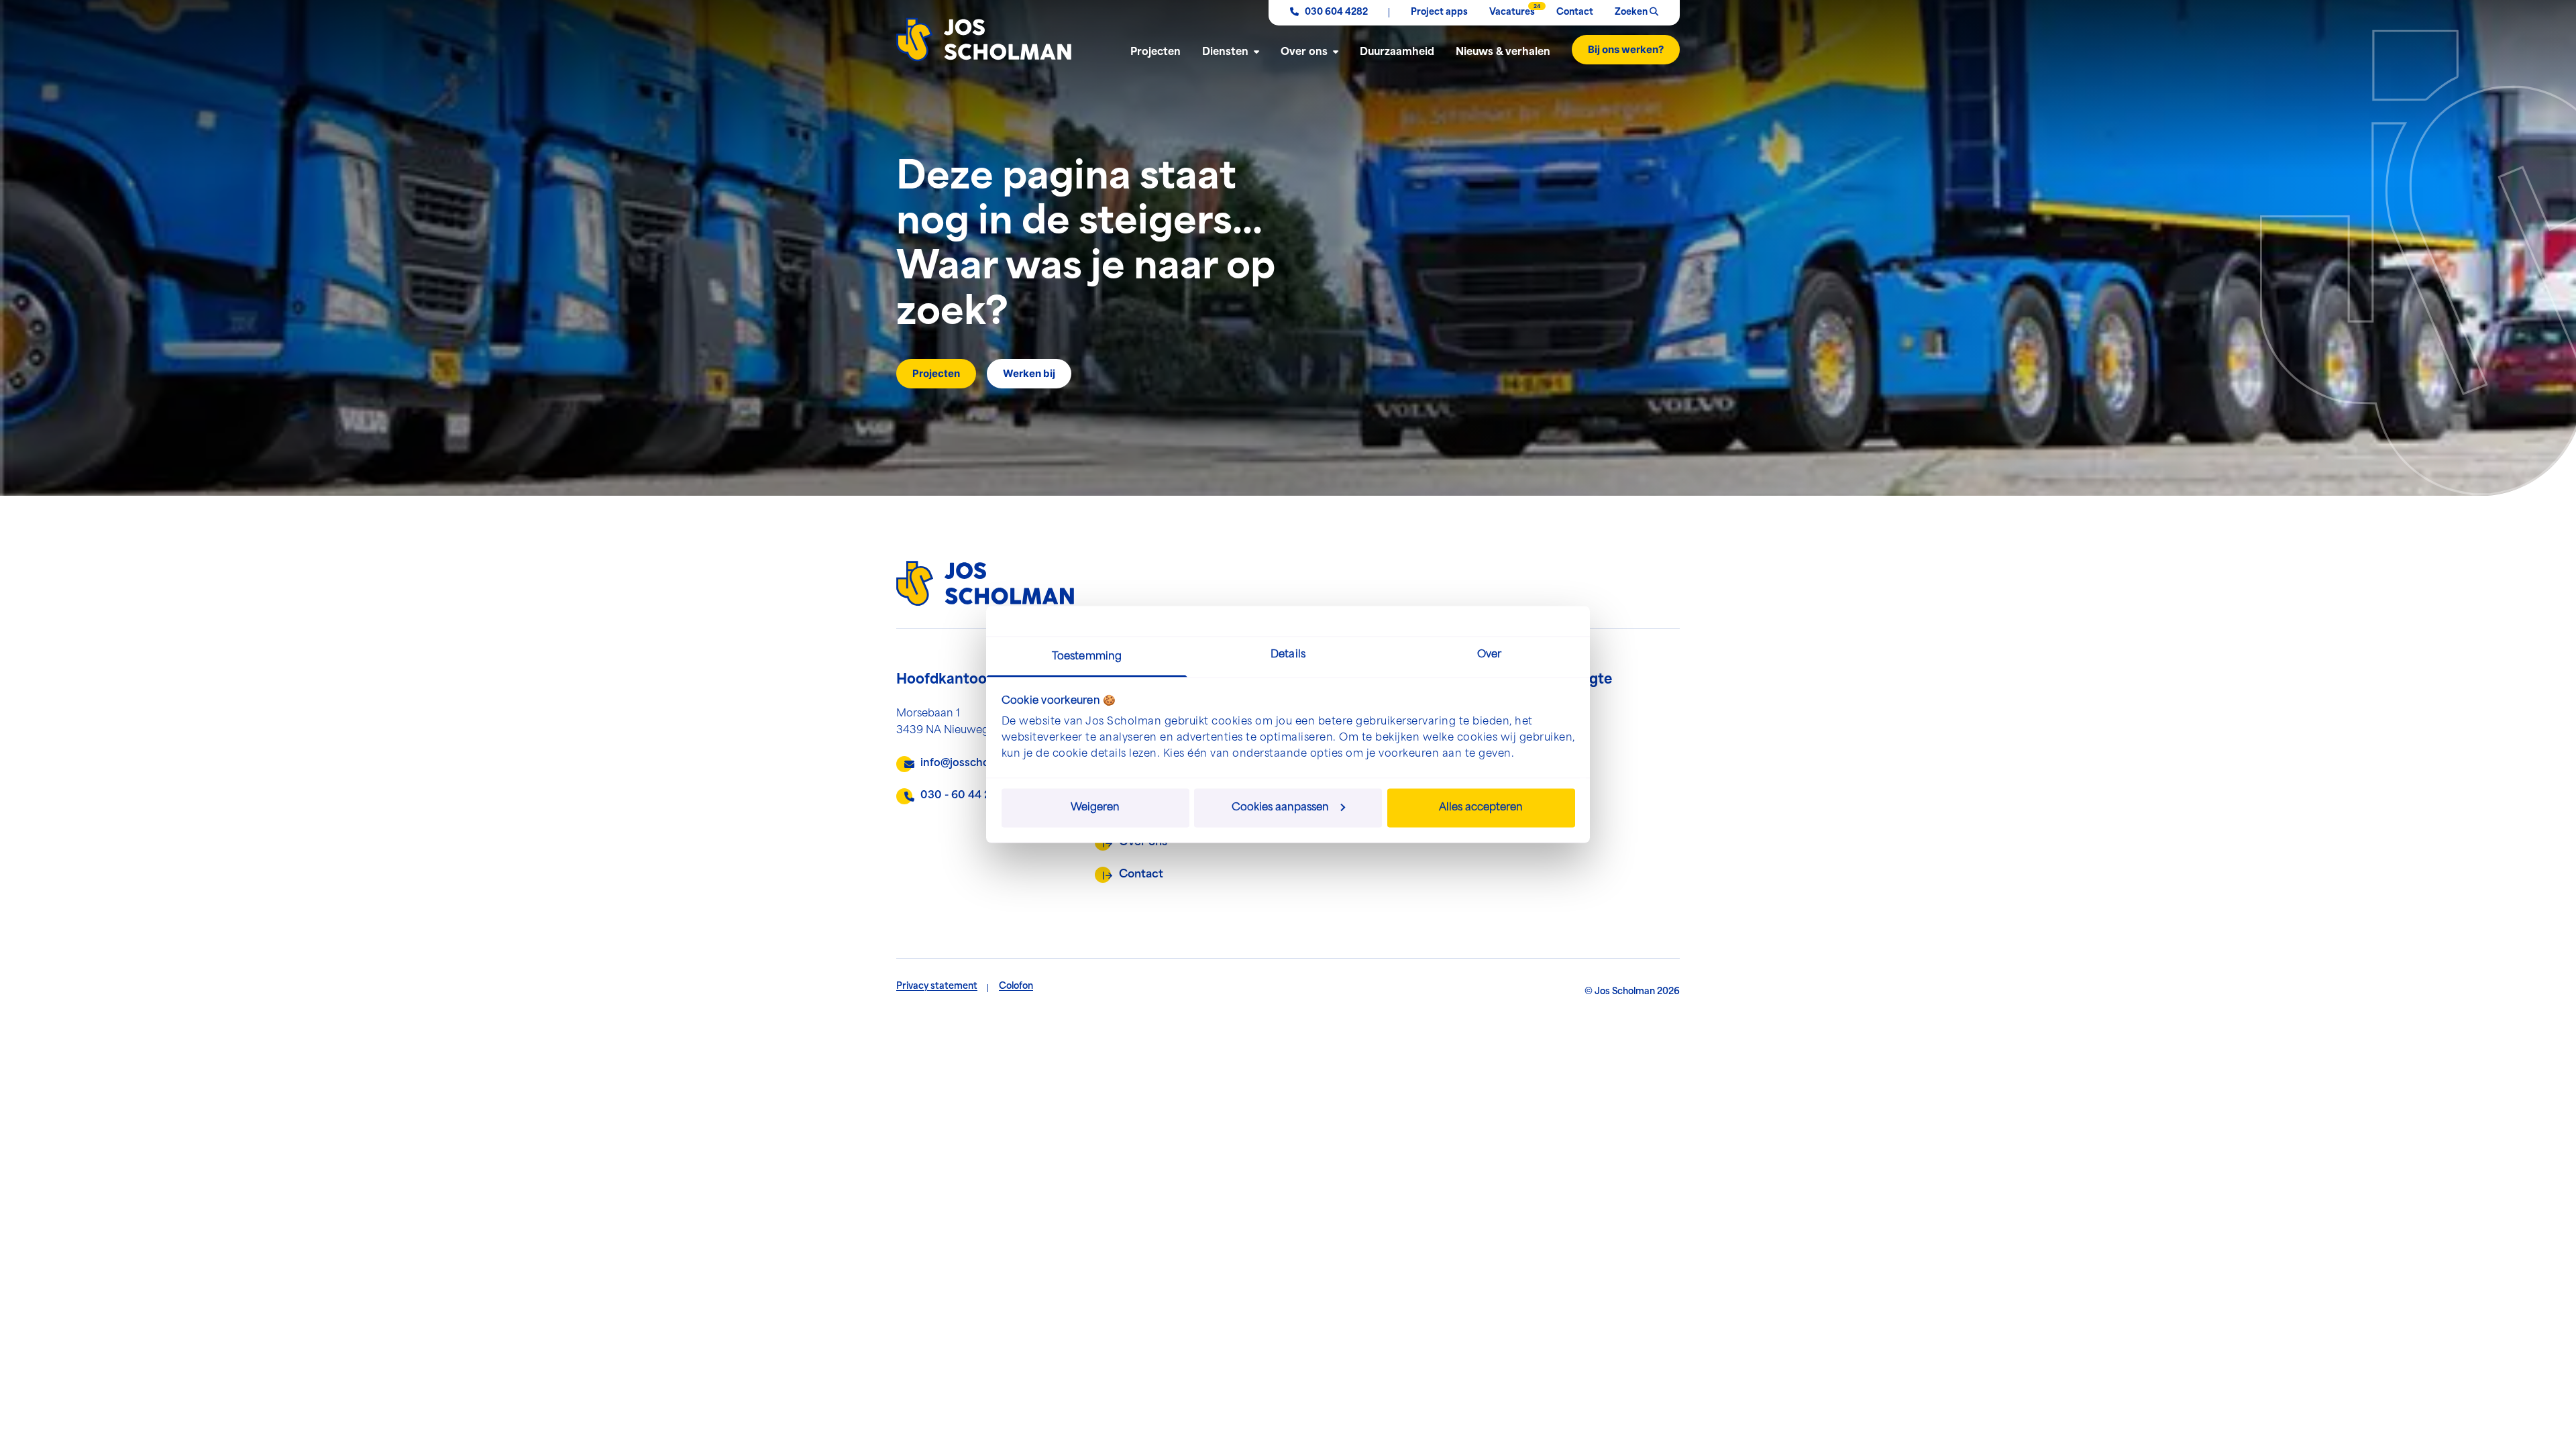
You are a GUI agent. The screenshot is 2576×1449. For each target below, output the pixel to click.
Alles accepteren (1481, 807)
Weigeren (1095, 807)
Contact (1575, 12)
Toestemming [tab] (1087, 657)
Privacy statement (937, 986)
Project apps (1439, 12)
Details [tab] (1288, 655)
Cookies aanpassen (1280, 807)
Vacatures (1512, 10)
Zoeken (1632, 12)
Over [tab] (1489, 655)
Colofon (1016, 986)
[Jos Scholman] (984, 40)
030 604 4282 (1335, 12)
